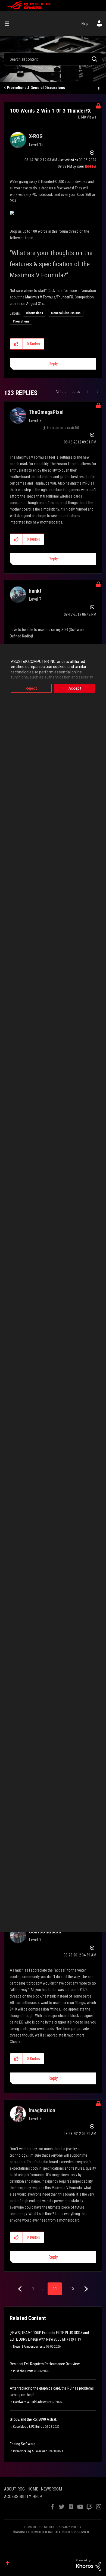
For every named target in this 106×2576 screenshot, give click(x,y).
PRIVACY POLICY (70, 2527)
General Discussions (66, 313)
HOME (33, 2489)
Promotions (21, 321)
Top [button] (7, 2563)
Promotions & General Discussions (36, 88)
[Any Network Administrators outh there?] (97, 392)
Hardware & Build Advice (30, 2402)
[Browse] (9, 24)
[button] (16, 344)
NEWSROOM (51, 2489)
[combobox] (53, 59)
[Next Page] (85, 2289)
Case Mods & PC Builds (29, 2427)
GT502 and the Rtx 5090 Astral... (34, 2419)
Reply (53, 364)
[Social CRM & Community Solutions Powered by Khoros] (88, 2565)
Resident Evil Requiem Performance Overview (45, 2364)
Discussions (34, 313)
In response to (63, 428)
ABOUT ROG (14, 2489)
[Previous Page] (21, 2289)
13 (72, 2289)
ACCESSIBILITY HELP (23, 2497)
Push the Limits (23, 2371)
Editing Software (23, 2444)
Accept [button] (75, 688)
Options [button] (98, 88)
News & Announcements (29, 2347)
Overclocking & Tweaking (30, 2451)
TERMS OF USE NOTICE (38, 2527)
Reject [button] (31, 688)
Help (85, 24)
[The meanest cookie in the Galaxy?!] (88, 392)
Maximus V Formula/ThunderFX (49, 297)
